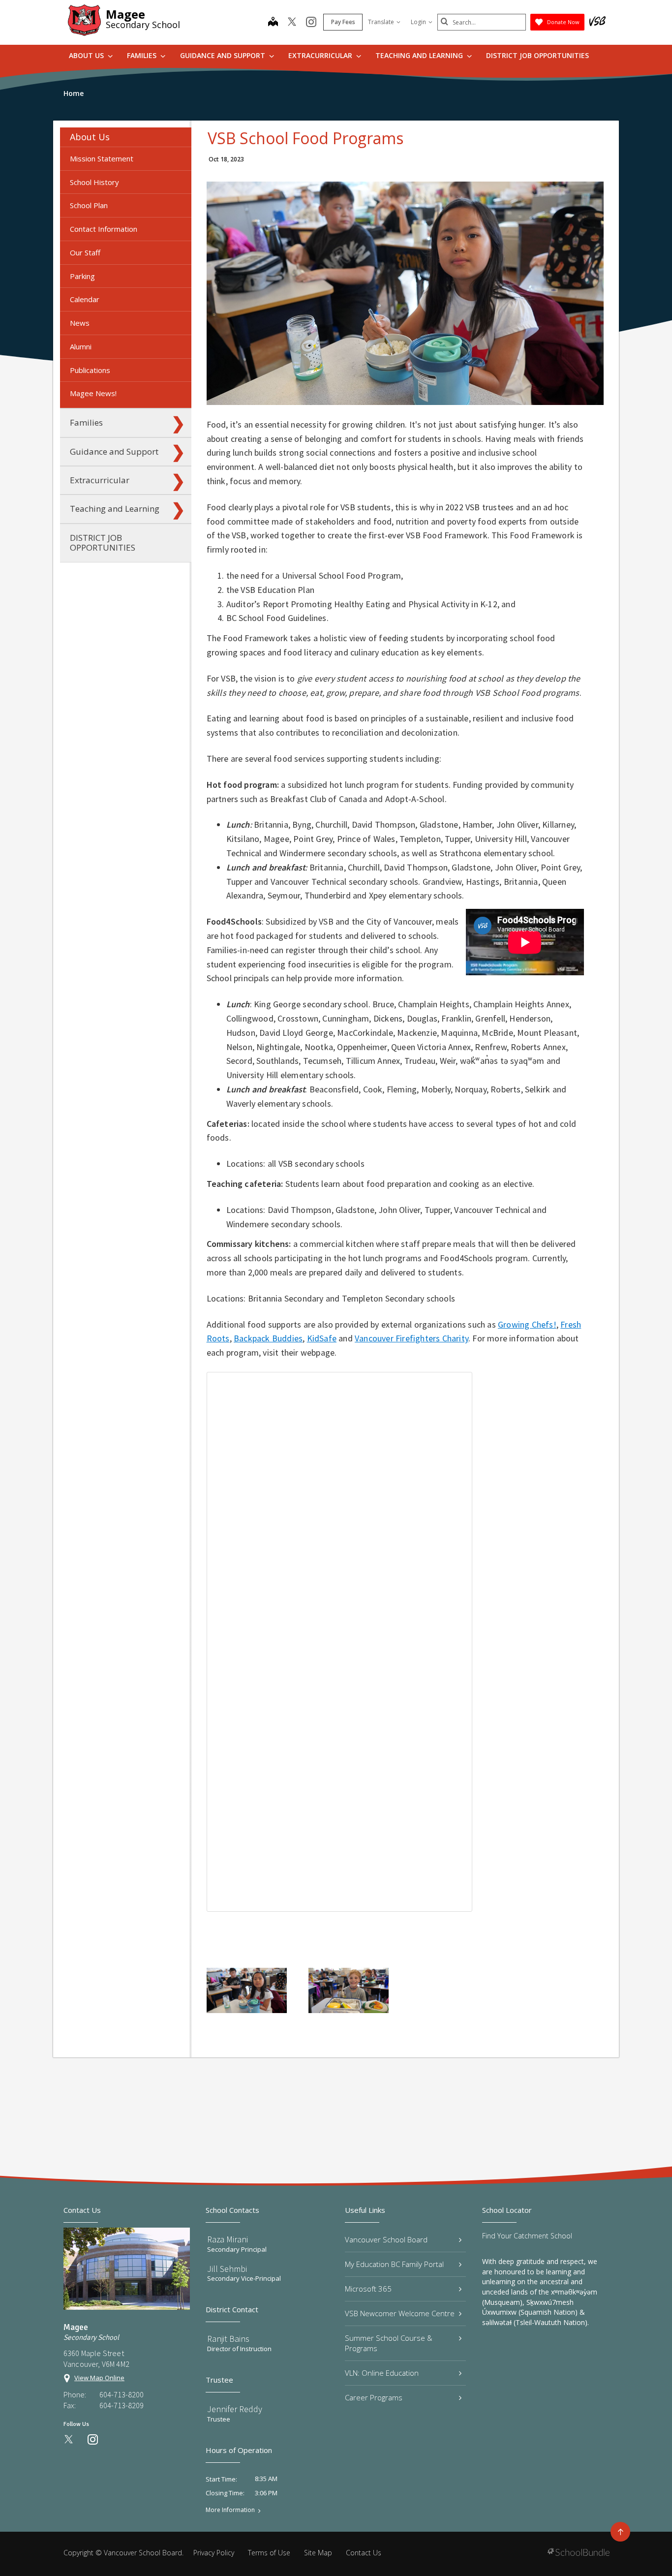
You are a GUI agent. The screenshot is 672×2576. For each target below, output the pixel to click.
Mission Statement (102, 158)
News (80, 323)
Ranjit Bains (228, 2339)
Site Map (318, 2553)
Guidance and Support (224, 55)
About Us (87, 55)
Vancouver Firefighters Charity (412, 1338)
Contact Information (104, 229)
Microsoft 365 (368, 2289)
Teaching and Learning (420, 55)
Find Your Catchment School (527, 2236)
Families (143, 55)
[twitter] (292, 23)
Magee (125, 14)
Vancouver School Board (386, 2239)
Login (418, 22)
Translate (381, 22)
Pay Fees (343, 22)
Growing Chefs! (527, 1324)
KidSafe (322, 1338)
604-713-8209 (122, 2405)
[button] (178, 137)
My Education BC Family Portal (394, 2264)
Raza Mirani (228, 2239)
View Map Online (99, 2378)
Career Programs (374, 2397)
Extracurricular (321, 55)
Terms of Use (269, 2553)
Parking (82, 276)
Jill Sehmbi (227, 2269)
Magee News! (93, 393)
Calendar (85, 299)
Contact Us (364, 2553)
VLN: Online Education (382, 2373)
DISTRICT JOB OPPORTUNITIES (537, 55)
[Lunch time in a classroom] (349, 1990)
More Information (230, 2510)
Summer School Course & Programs (389, 2343)
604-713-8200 (122, 2394)
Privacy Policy (214, 2553)
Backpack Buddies (268, 1338)
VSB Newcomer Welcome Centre (400, 2313)
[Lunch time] (247, 1990)
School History (94, 182)
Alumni (81, 346)
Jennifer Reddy (235, 2409)
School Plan (89, 205)
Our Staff (85, 252)
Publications (90, 370)
